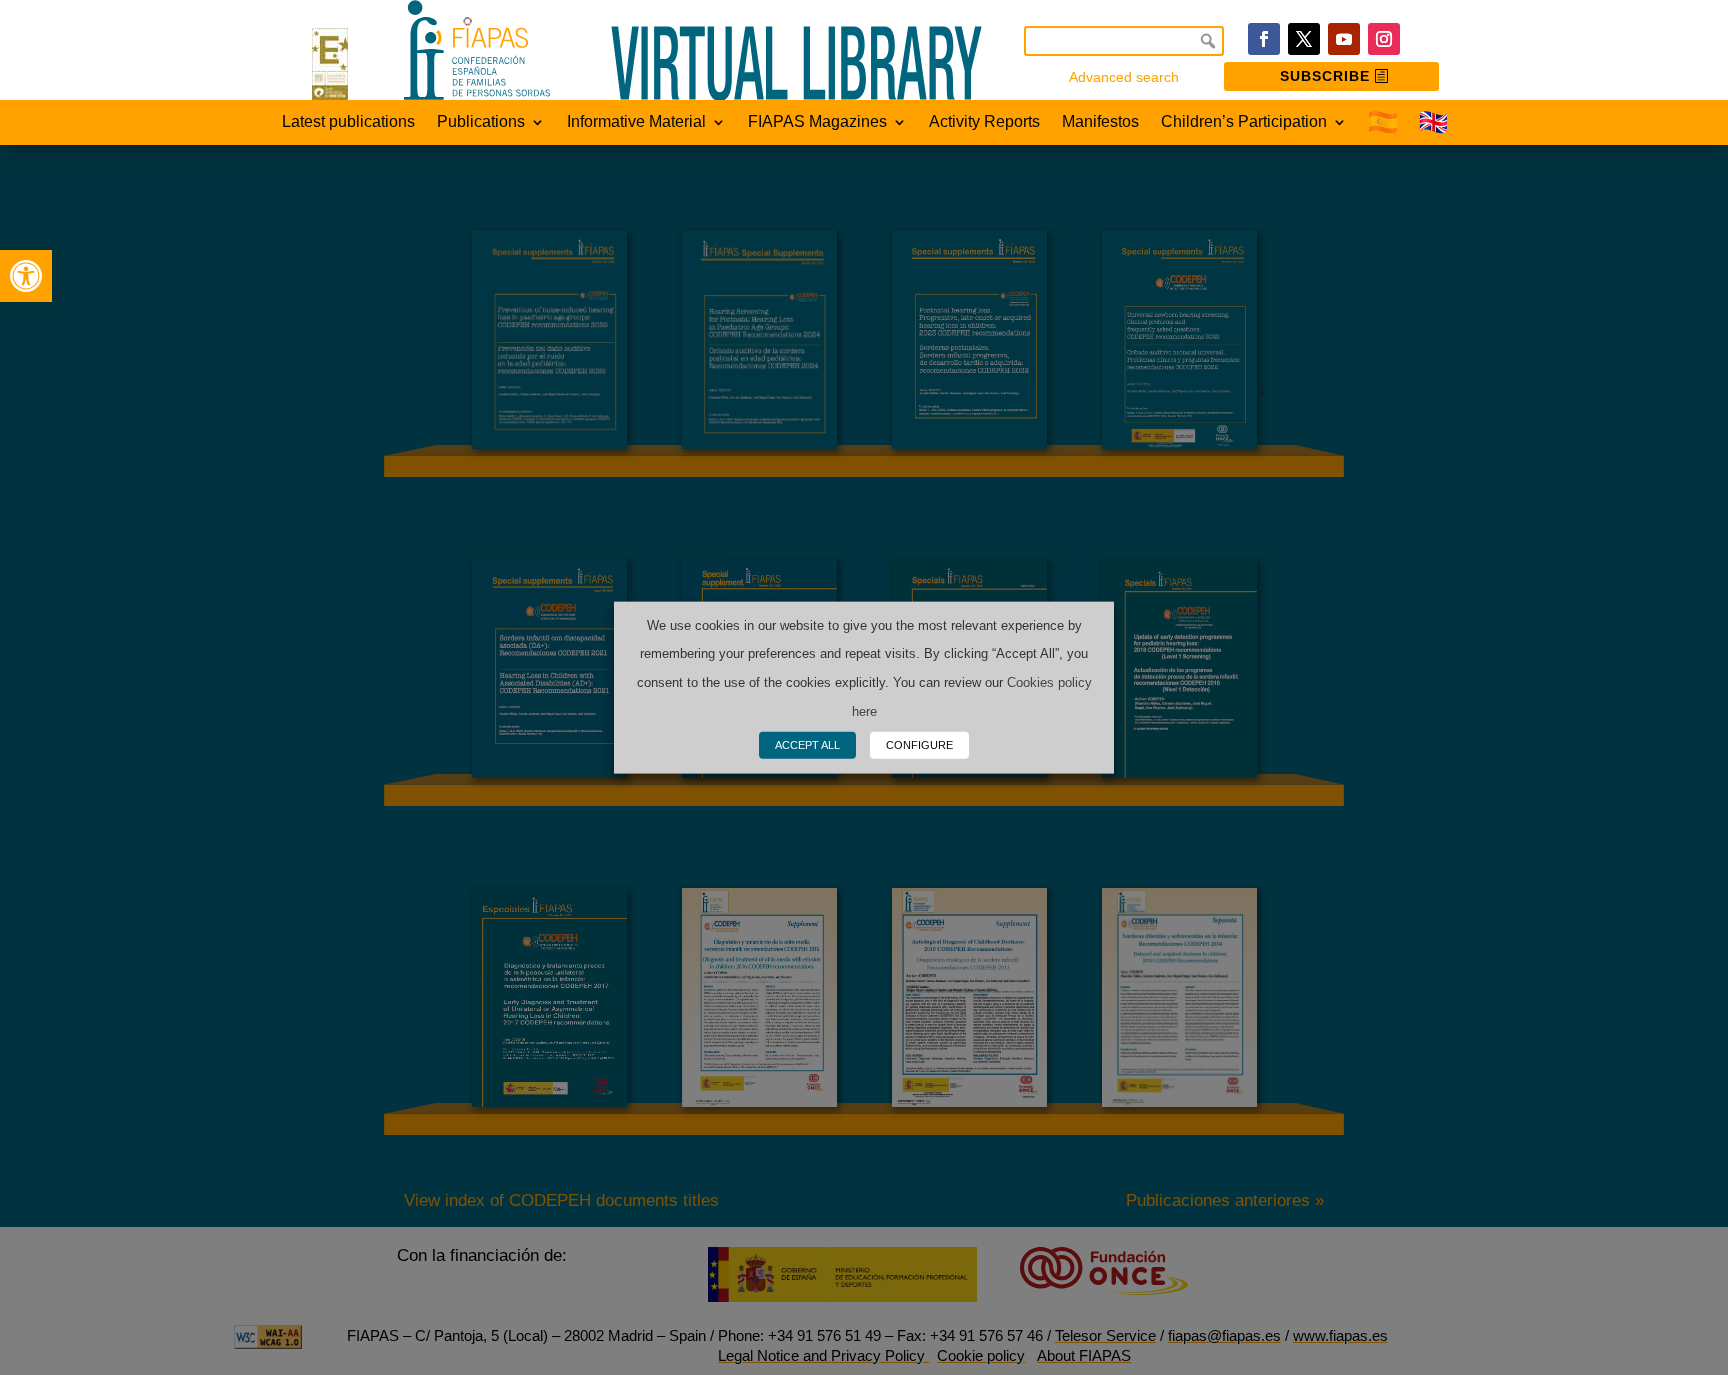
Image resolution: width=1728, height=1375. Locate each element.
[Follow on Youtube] (1344, 39)
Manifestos (1100, 122)
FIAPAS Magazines (817, 122)
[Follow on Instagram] (1384, 39)
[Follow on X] (1304, 39)
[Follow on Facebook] (1264, 39)
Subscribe (1325, 76)
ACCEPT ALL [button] (807, 745)
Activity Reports (984, 122)
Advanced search (1124, 77)
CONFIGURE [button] (919, 745)
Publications (481, 122)
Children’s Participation (1244, 122)
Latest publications (348, 122)
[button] (26, 276)
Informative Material (636, 122)
